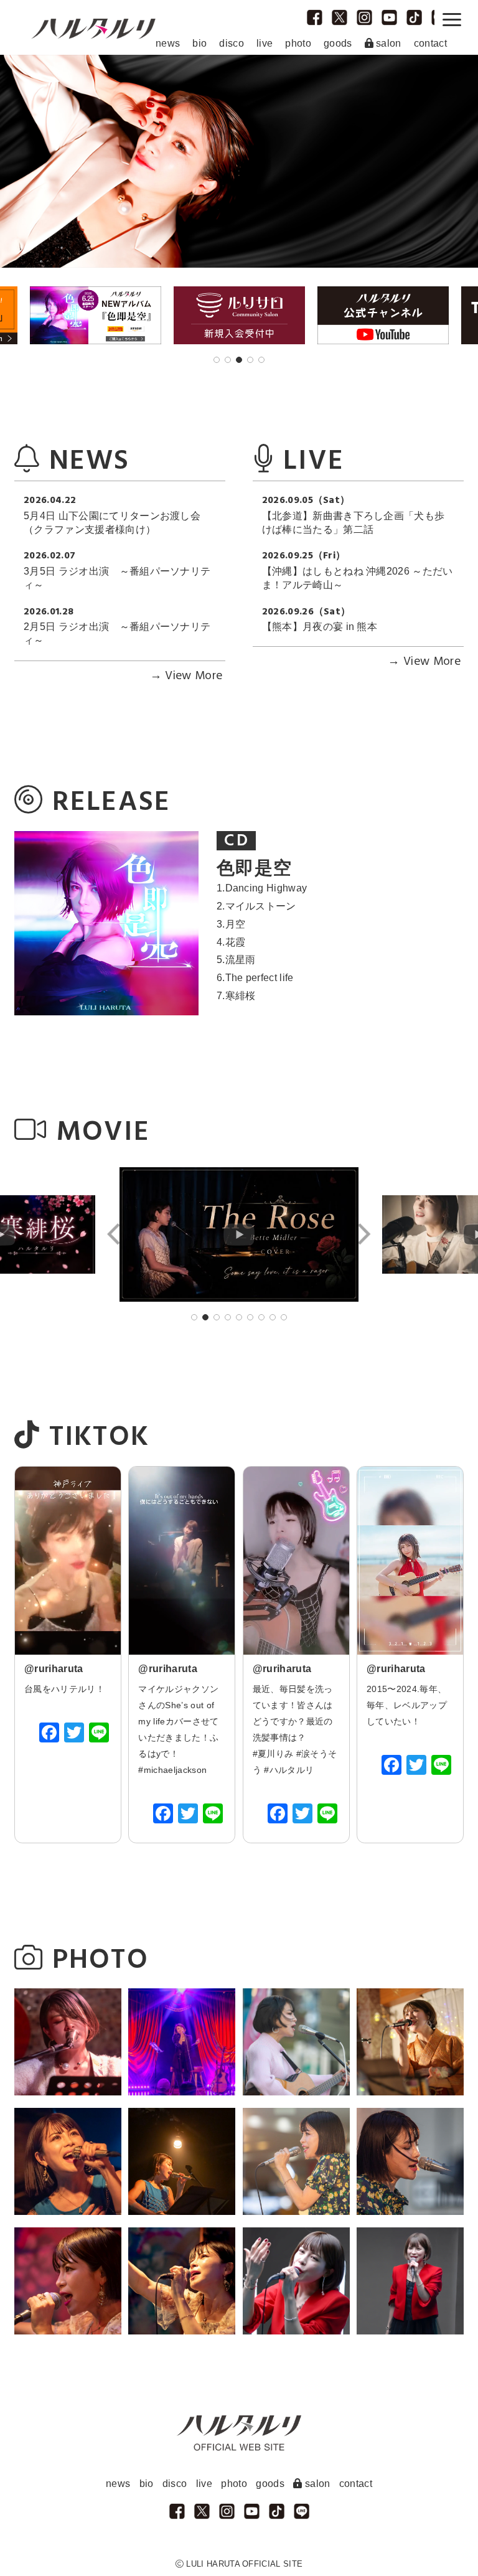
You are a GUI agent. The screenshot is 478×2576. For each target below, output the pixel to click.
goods (338, 43)
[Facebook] (49, 1734)
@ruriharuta (54, 1669)
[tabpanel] (239, 316)
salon (387, 43)
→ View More (186, 676)
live (265, 43)
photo (298, 43)
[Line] (99, 1734)
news (168, 43)
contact (430, 43)
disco (232, 43)
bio (199, 43)
